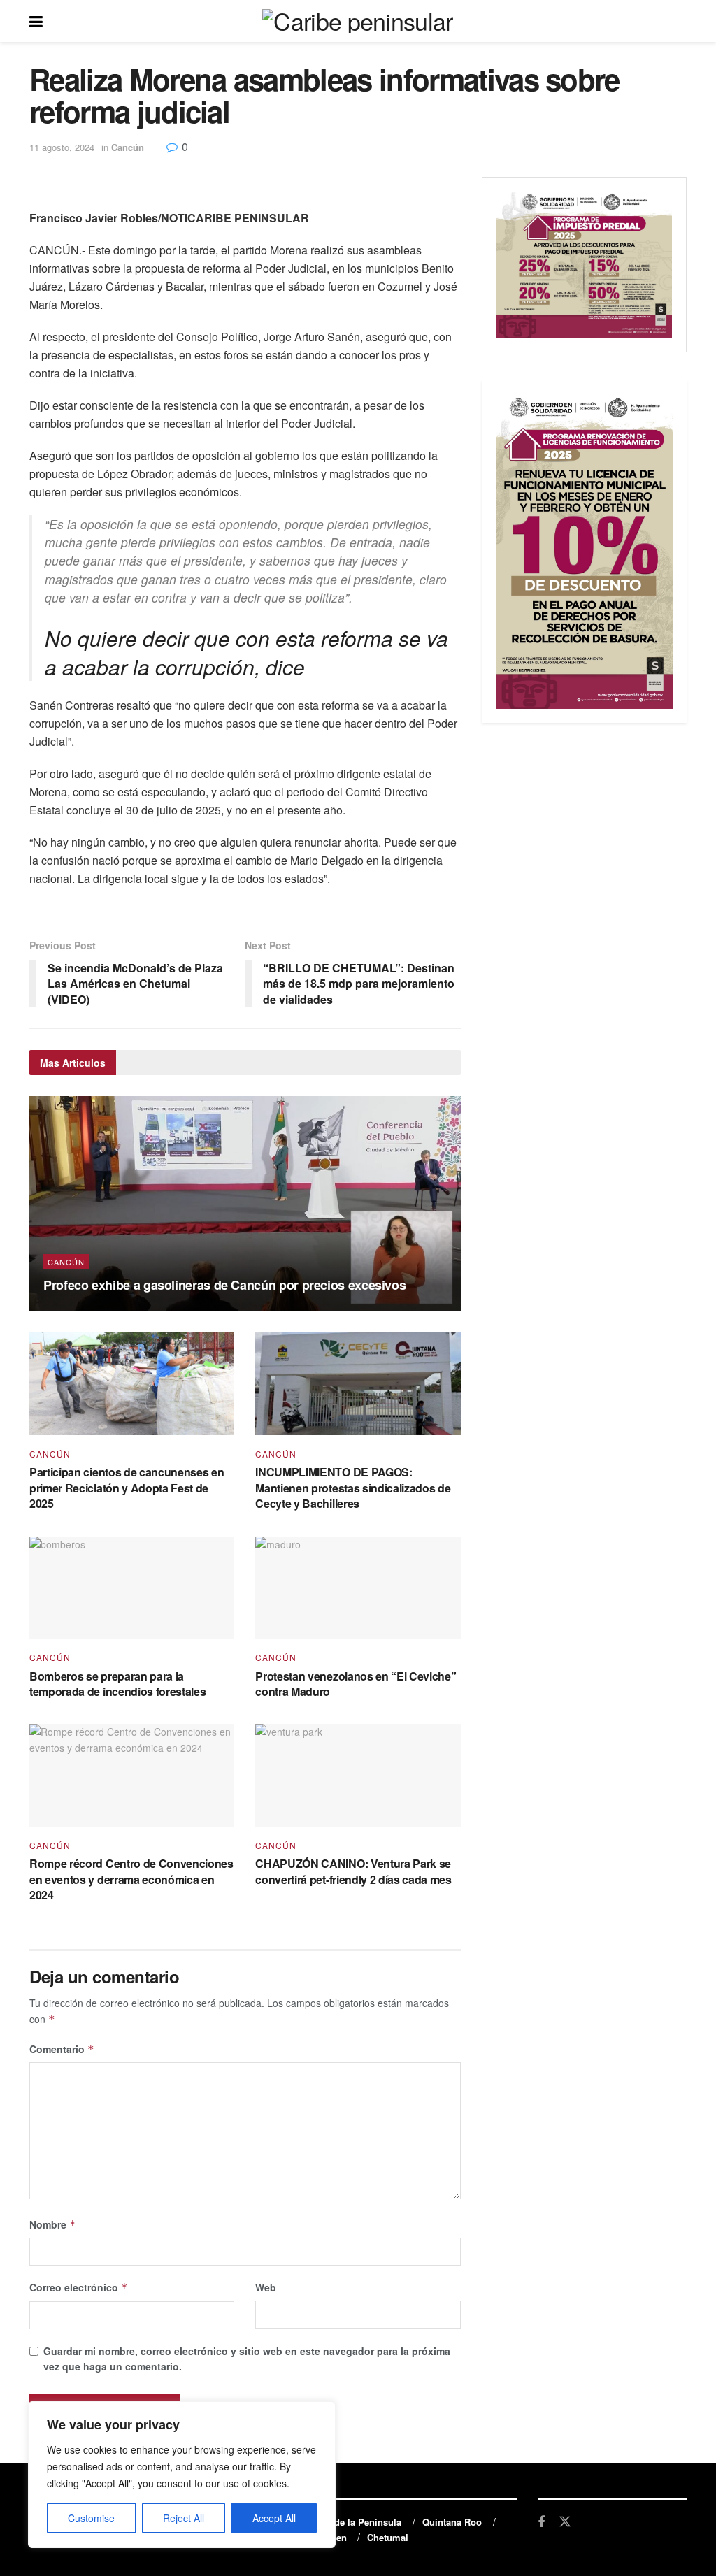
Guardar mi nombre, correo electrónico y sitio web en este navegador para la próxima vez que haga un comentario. (247, 2359)
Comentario (62, 2049)
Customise (91, 2518)
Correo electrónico (79, 2287)
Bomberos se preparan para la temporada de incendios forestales (117, 1684)
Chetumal (388, 2537)
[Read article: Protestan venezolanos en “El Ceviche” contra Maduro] (358, 1588)
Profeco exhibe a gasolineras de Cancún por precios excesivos (224, 1285)
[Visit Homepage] (357, 21)
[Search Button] (680, 21)
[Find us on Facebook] (541, 2522)
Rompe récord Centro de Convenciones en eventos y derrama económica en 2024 (131, 1879)
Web (266, 2287)
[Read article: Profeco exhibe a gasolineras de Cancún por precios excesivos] (245, 1204)
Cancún (128, 147)
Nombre (53, 2224)
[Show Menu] (36, 21)
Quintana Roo (452, 2522)
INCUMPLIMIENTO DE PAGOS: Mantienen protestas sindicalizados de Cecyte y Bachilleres (353, 1488)
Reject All (184, 2518)
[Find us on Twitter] (565, 2522)
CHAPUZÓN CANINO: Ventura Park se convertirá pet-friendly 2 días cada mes (353, 1871)
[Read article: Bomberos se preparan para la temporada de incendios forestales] (132, 1588)
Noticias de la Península (349, 2522)
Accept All (274, 2518)
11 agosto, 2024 (62, 147)
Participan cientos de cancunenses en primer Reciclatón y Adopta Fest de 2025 (127, 1488)
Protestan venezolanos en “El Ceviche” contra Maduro (356, 1684)
